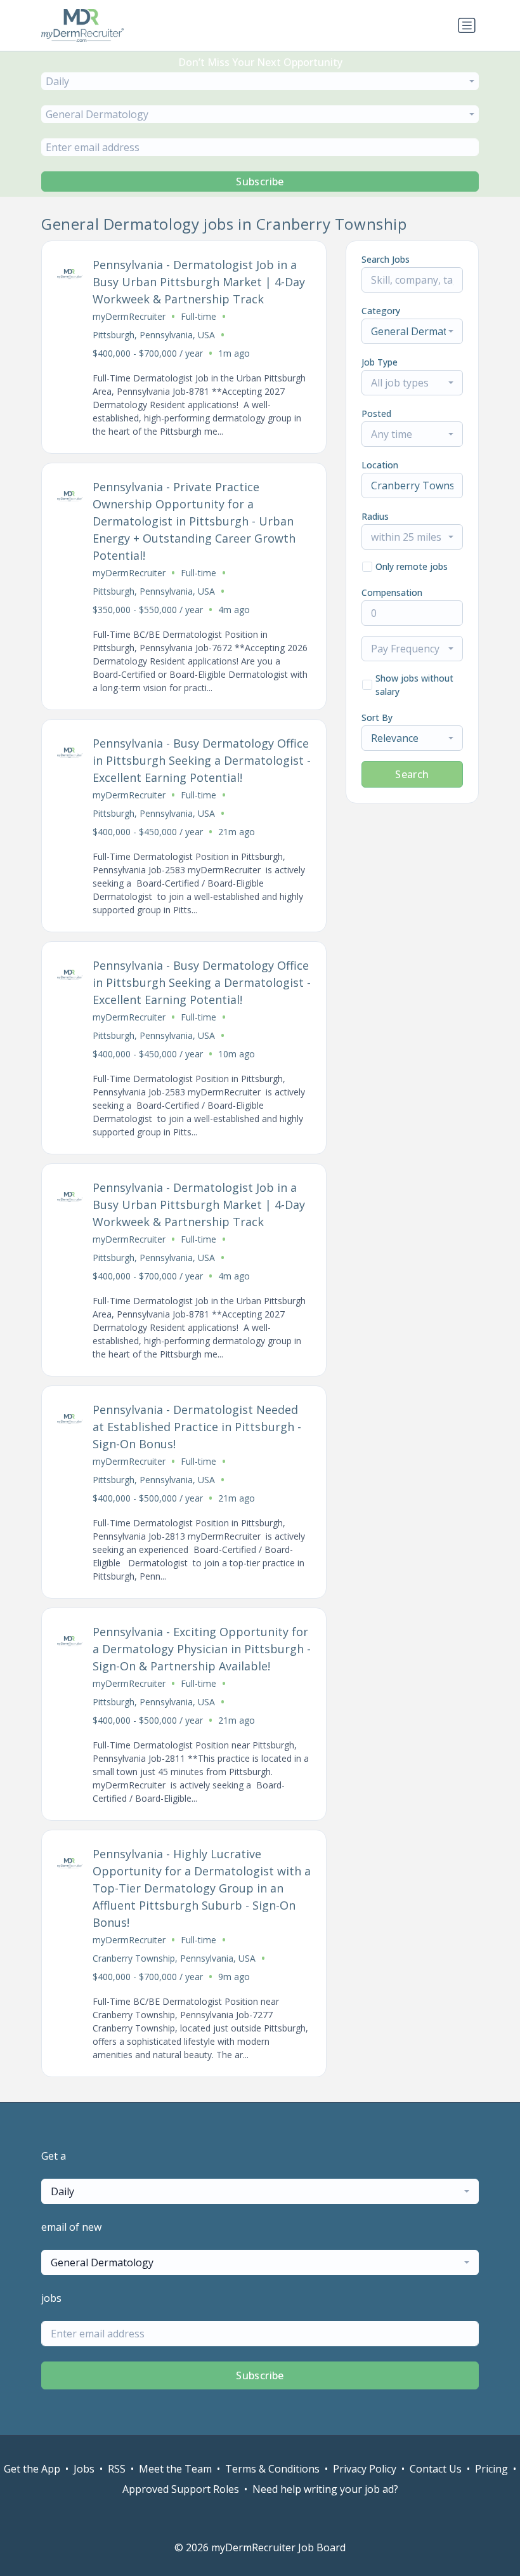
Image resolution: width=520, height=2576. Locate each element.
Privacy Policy (365, 2469)
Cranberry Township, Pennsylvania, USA (174, 1958)
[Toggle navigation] (467, 25)
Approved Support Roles (181, 2489)
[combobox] (260, 81)
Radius (375, 516)
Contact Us (436, 2469)
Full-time (198, 316)
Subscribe (260, 182)
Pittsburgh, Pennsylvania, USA (154, 335)
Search (412, 774)
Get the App (32, 2469)
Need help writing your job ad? (325, 2489)
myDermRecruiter (129, 316)
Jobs (84, 2469)
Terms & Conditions (272, 2469)
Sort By (377, 717)
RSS (117, 2469)
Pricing (491, 2469)
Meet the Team (175, 2469)
